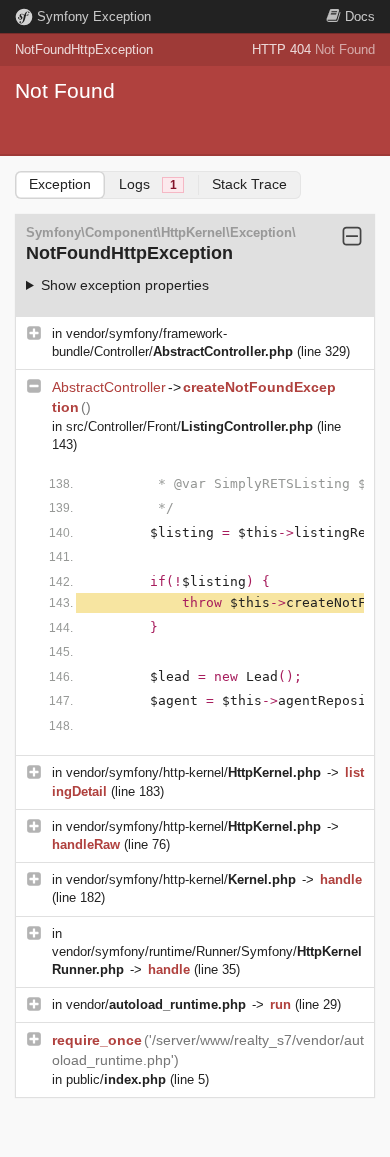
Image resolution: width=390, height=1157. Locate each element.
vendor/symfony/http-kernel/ (193, 772)
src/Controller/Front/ (189, 426)
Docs (360, 16)
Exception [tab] (60, 184)
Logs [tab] (148, 184)
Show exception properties (125, 285)
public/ (116, 1079)
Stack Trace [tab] (249, 184)
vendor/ (156, 1004)
